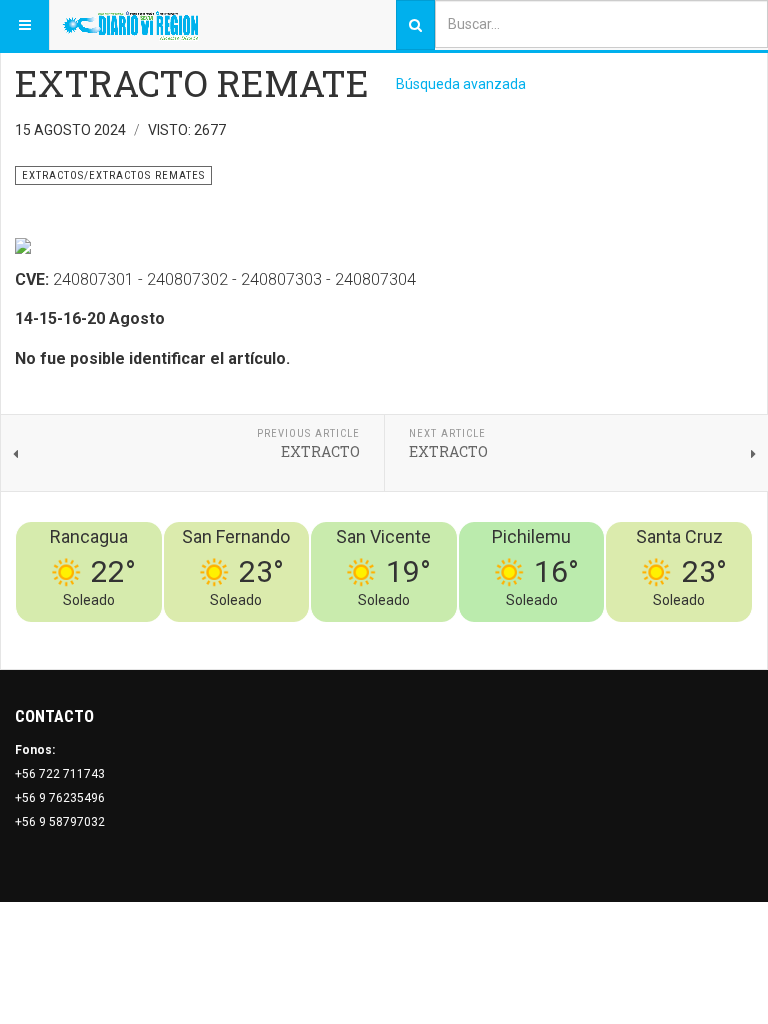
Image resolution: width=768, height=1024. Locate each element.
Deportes (504, 634)
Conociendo (400, 634)
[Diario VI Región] (130, 25)
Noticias (728, 634)
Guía (686, 634)
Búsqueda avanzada (461, 84)
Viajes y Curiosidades (602, 634)
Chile (456, 634)
